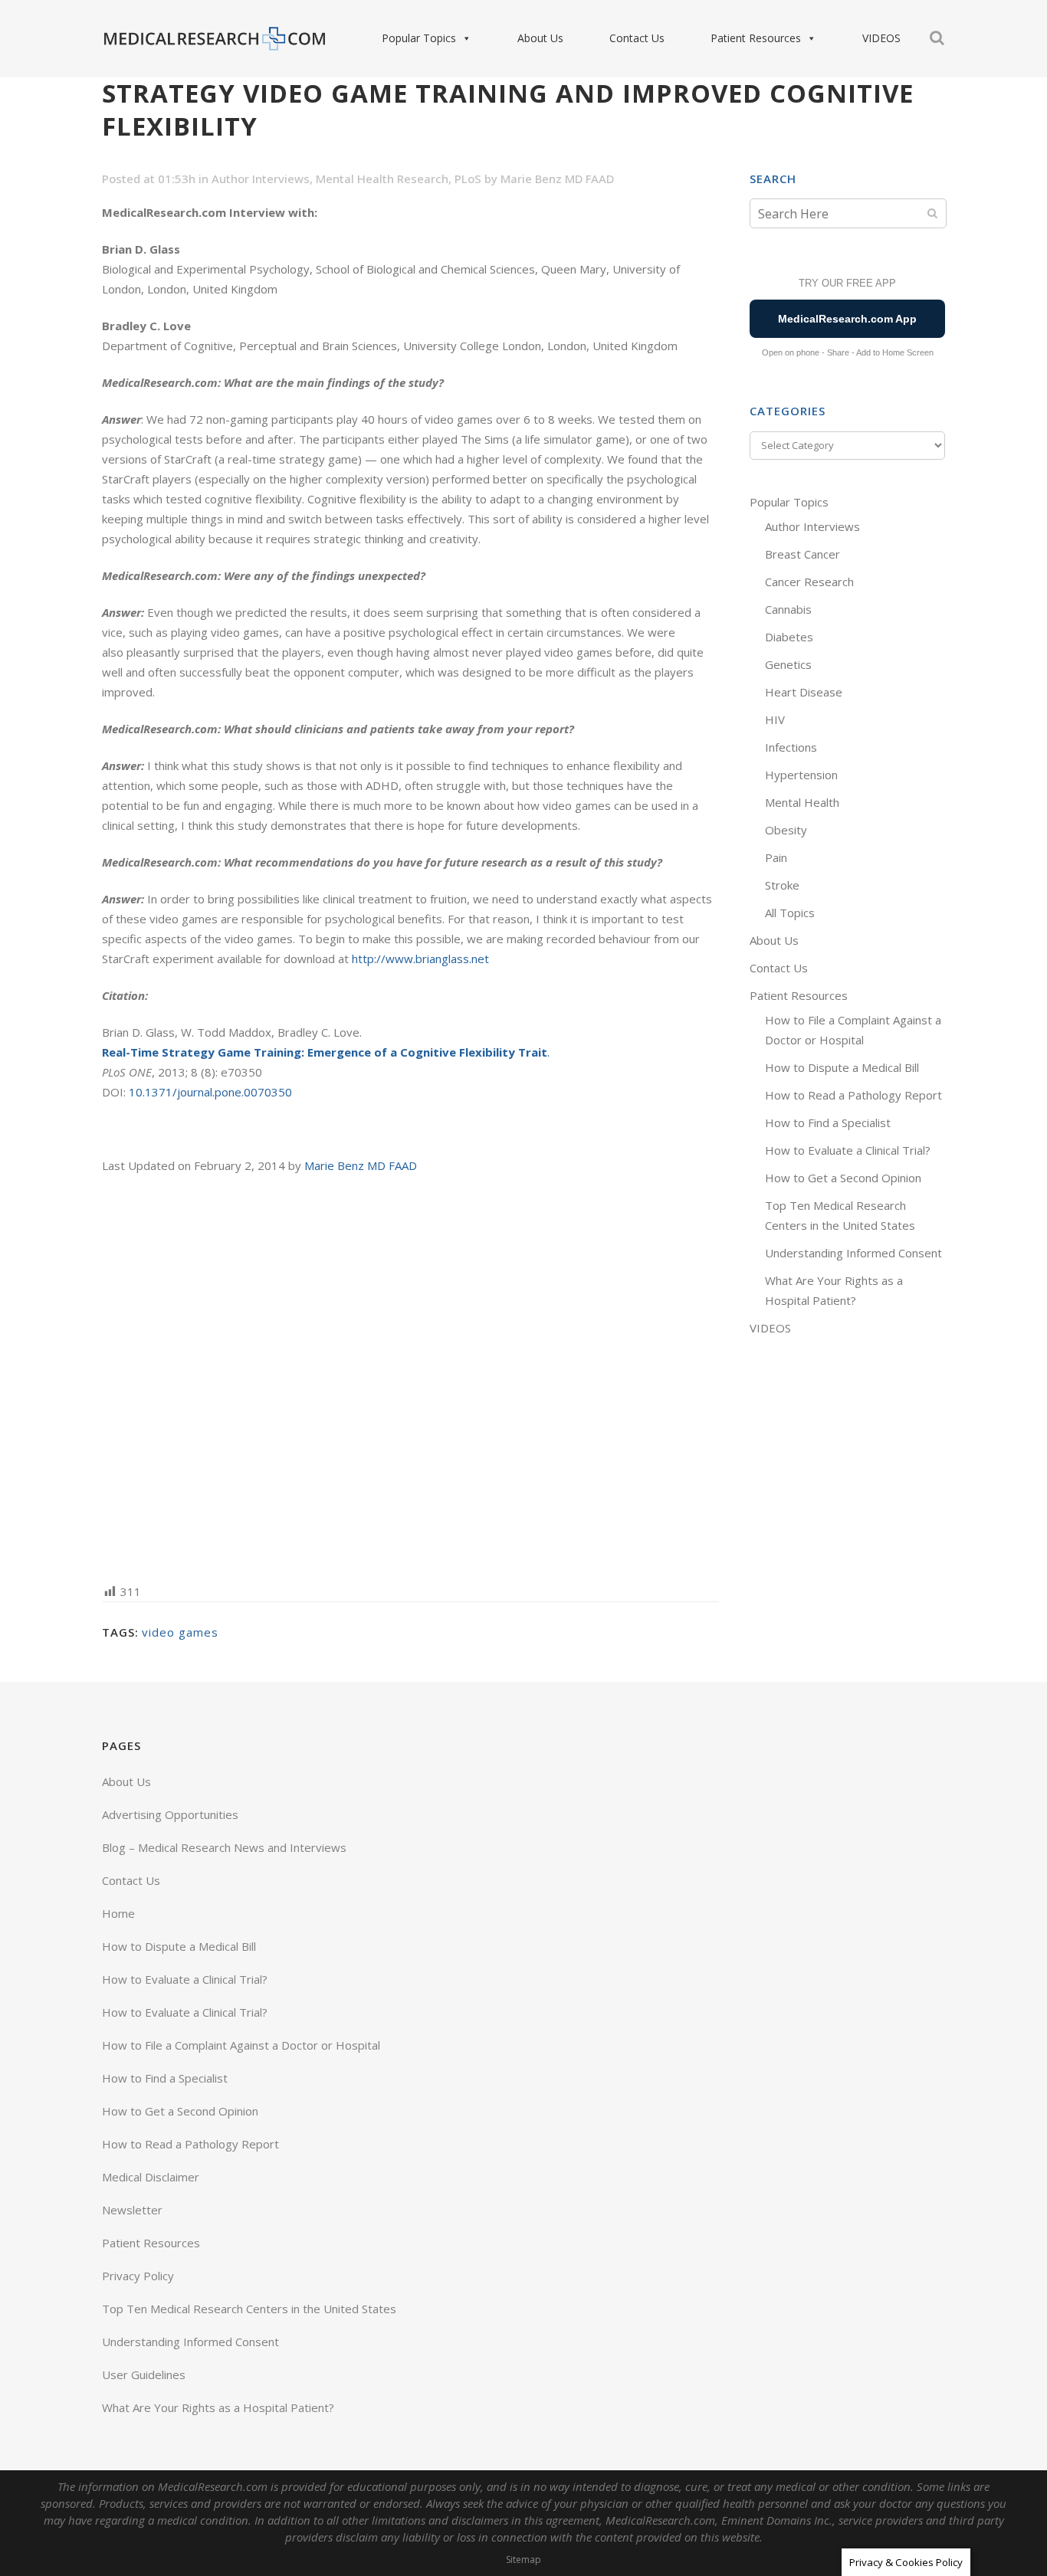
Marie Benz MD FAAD (557, 179)
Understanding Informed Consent (853, 1253)
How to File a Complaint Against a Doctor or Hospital (241, 2045)
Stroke (782, 885)
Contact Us (637, 38)
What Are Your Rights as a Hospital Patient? (218, 2407)
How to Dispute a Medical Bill (842, 1067)
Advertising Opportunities (170, 1814)
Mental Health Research (382, 179)
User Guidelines (144, 2374)
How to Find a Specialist (828, 1122)
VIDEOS (881, 38)
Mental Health (802, 802)
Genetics (788, 664)
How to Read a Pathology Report (853, 1095)
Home (118, 1913)
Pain (776, 857)
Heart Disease (804, 692)
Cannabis (788, 609)
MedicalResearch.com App (847, 319)
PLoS (468, 179)
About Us (540, 38)
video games (180, 1632)
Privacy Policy (138, 2276)
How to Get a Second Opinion (843, 1178)
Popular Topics (419, 38)
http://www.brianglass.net (420, 959)
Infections (791, 747)
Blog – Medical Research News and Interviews (224, 1847)
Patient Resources (756, 38)
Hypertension (801, 775)
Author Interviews (261, 179)
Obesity (786, 830)
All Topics (790, 913)
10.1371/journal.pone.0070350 (210, 1092)
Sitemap (523, 2560)
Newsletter (132, 2210)
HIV (775, 719)
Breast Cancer (802, 554)
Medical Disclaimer (151, 2177)
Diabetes (789, 637)
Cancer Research (809, 582)
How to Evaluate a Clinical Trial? (848, 1150)
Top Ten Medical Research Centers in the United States (249, 2309)
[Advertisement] (410, 1377)
